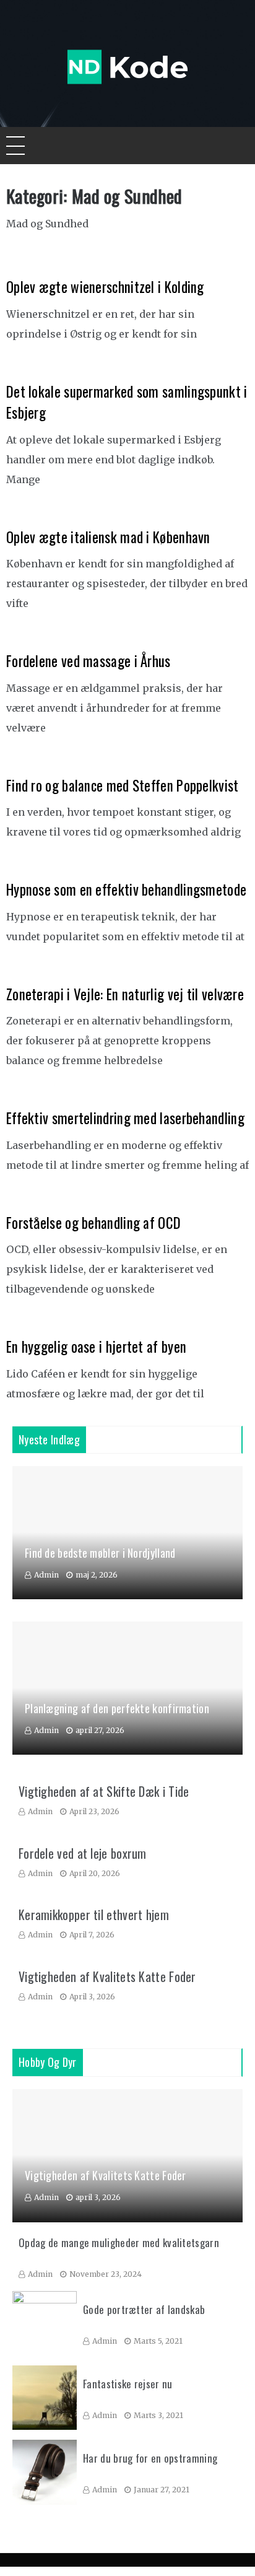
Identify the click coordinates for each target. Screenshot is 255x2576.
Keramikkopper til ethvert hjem (94, 1915)
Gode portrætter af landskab (144, 2309)
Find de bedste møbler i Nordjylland (100, 1553)
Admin (46, 1575)
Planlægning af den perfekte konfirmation (117, 1708)
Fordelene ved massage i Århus (89, 661)
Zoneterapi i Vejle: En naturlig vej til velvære (125, 994)
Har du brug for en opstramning (150, 2458)
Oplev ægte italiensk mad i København (108, 537)
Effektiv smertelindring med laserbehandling (125, 1118)
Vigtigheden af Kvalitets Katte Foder (107, 1976)
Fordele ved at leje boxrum (83, 1853)
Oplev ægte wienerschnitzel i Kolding (105, 287)
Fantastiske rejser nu (127, 2384)
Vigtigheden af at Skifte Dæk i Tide (104, 1791)
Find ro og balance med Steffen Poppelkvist (123, 785)
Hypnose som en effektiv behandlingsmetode (126, 889)
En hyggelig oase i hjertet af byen (96, 1347)
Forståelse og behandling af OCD (93, 1223)
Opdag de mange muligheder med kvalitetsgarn (119, 2242)
